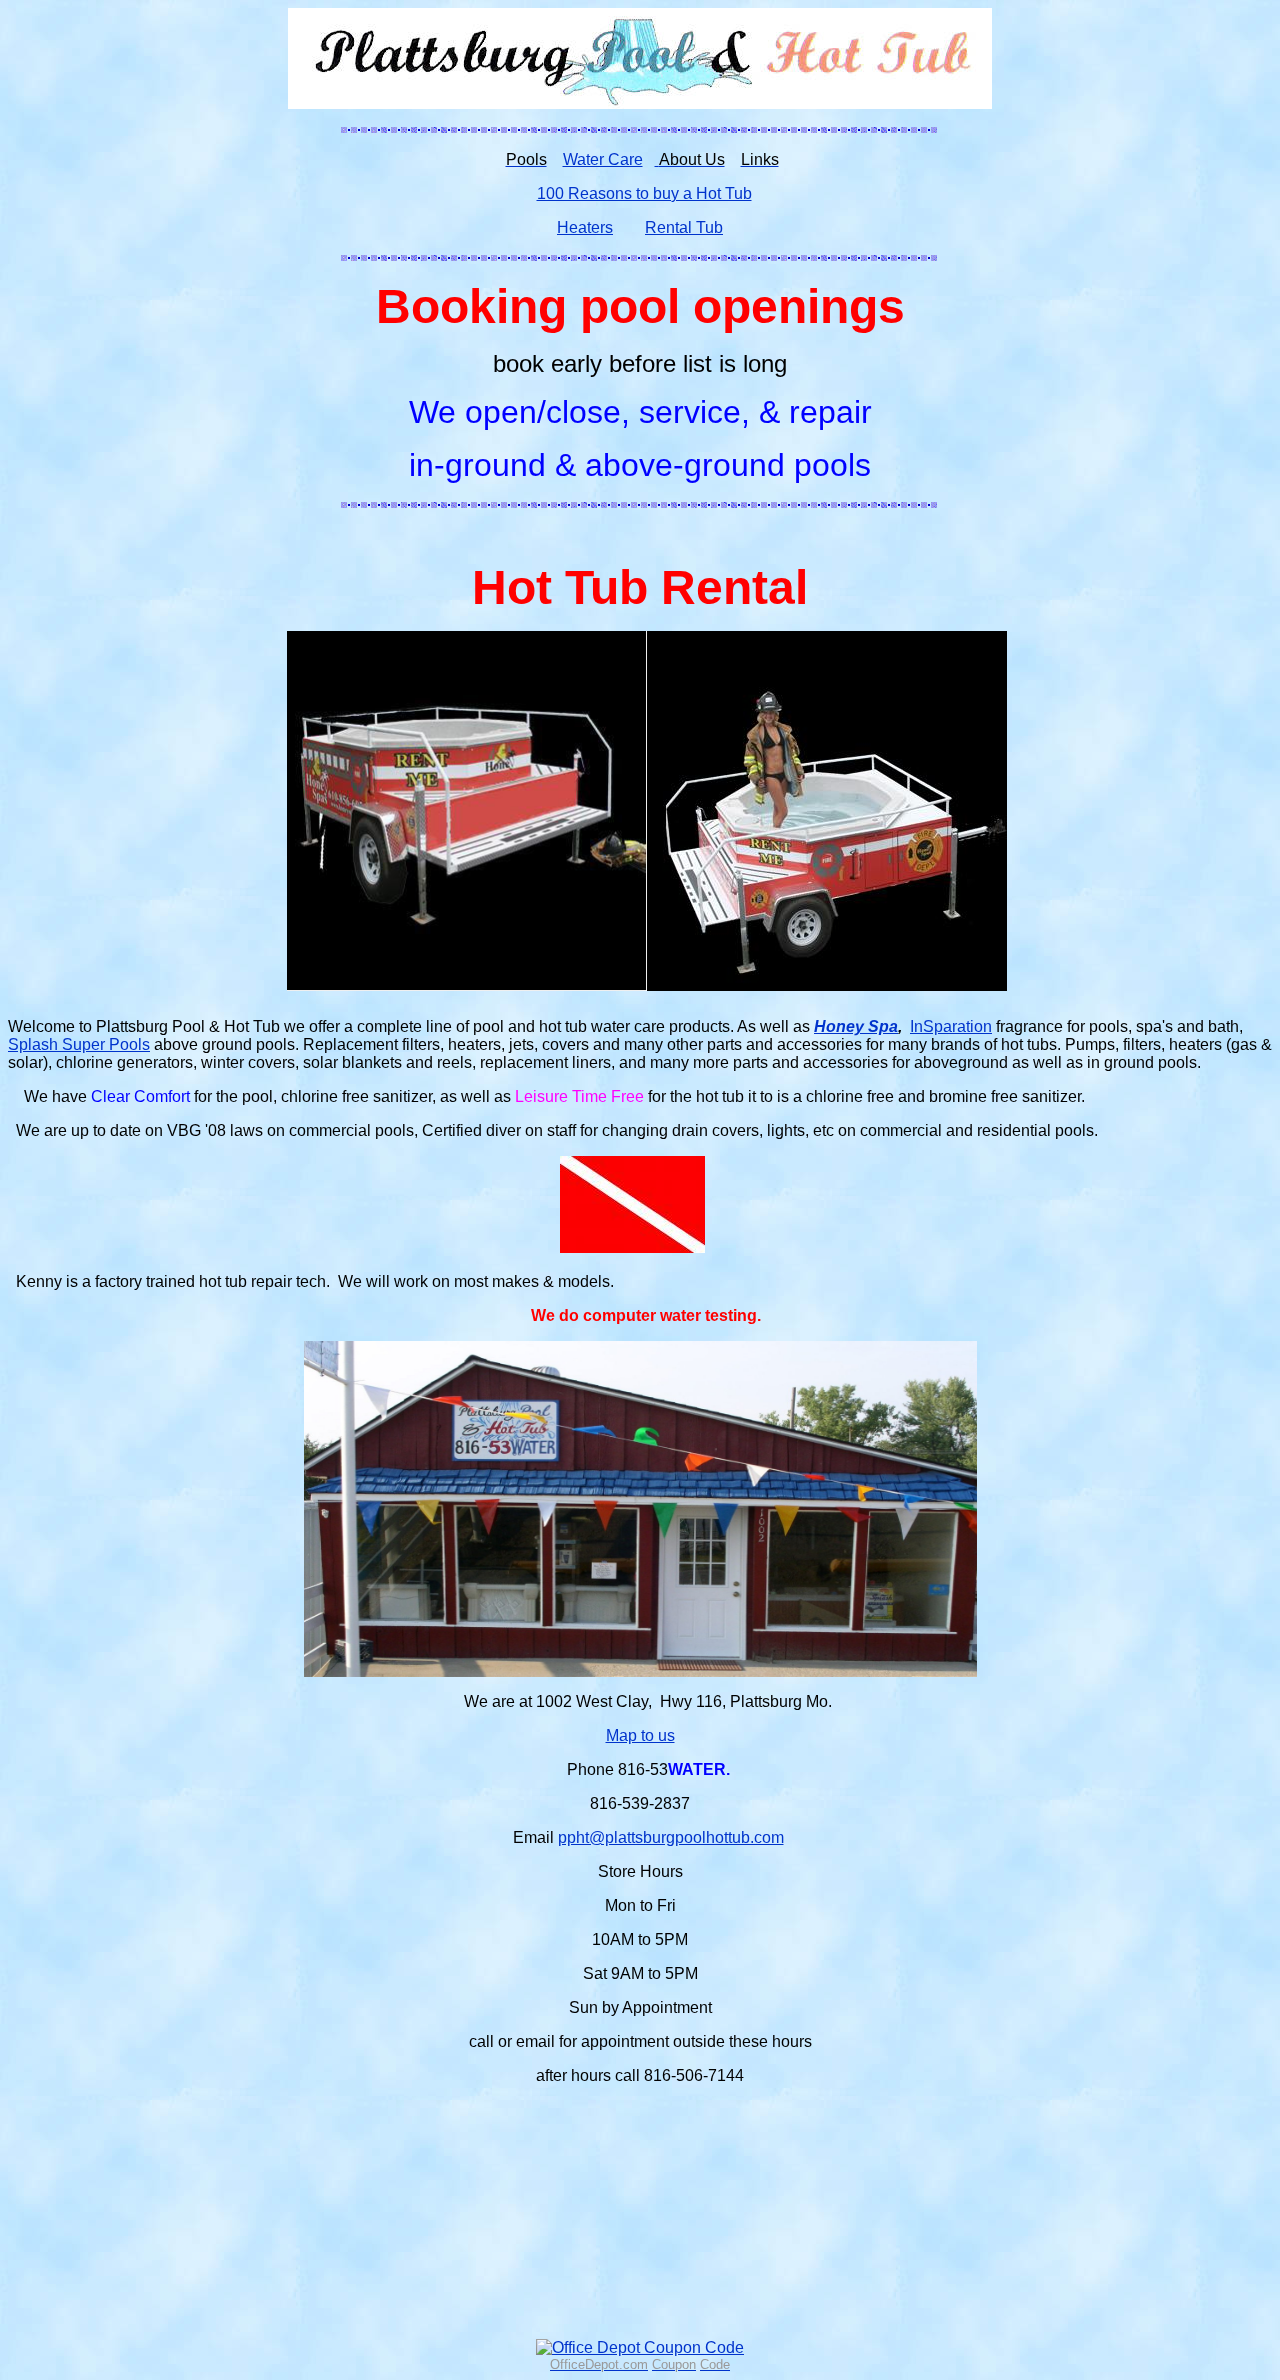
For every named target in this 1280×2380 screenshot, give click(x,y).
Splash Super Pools (79, 1044)
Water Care (603, 159)
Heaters (585, 227)
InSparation (951, 1026)
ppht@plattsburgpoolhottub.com (671, 1837)
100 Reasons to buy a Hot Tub (644, 193)
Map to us (640, 1735)
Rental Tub (684, 227)
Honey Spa (856, 1026)
